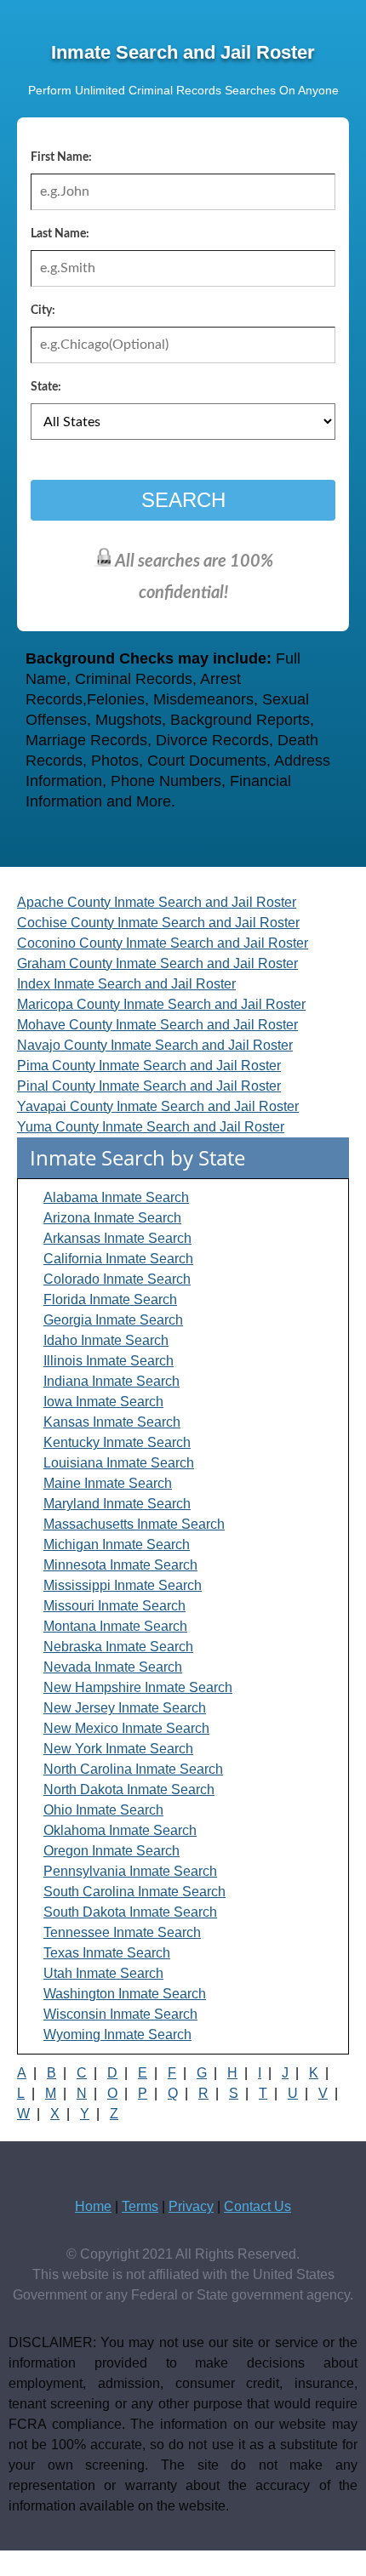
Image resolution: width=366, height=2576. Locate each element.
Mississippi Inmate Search (123, 1585)
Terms (140, 2206)
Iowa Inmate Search (103, 1402)
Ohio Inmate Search (103, 1810)
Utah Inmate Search (103, 1973)
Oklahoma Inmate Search (120, 1830)
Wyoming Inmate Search (117, 2035)
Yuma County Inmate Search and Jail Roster (151, 1127)
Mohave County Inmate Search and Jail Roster (157, 1025)
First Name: (61, 157)
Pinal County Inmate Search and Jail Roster (149, 1086)
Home (93, 2206)
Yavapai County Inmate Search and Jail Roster (158, 1106)
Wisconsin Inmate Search (120, 2014)
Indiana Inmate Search (112, 1381)
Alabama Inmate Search (116, 1197)
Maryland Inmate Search (117, 1504)
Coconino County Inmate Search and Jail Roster (163, 943)
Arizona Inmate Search (112, 1218)
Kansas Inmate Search (112, 1422)
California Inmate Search (118, 1259)
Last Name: (60, 234)
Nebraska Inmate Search (118, 1647)
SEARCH (183, 500)
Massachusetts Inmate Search (134, 1524)
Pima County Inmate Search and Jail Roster (149, 1066)
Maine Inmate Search (108, 1483)
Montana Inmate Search (115, 1626)
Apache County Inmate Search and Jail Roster (157, 902)
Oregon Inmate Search (112, 1851)
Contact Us (257, 2206)
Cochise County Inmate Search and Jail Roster (158, 923)
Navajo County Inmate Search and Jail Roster (155, 1045)
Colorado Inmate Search (117, 1279)
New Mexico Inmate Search (126, 1728)
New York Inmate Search (118, 1749)
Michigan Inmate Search (117, 1544)
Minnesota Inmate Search (120, 1565)
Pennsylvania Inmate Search (130, 1871)
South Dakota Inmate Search (130, 1912)
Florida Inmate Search (110, 1299)
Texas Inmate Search (107, 1953)
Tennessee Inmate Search (122, 1932)
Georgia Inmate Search (113, 1320)
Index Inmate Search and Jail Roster (126, 984)
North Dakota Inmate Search (129, 1790)
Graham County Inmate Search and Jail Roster (157, 963)
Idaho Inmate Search (106, 1340)
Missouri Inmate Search (114, 1606)
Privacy (191, 2206)
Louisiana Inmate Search (119, 1463)
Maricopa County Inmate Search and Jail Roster (161, 1004)
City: (43, 311)
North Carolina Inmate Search (133, 1769)
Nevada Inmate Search (113, 1667)
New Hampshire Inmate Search (138, 1687)
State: (46, 387)
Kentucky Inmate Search (117, 1442)
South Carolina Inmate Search (134, 1892)
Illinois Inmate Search (109, 1361)
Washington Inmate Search (125, 1994)
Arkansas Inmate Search (117, 1238)
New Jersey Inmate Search (125, 1708)
